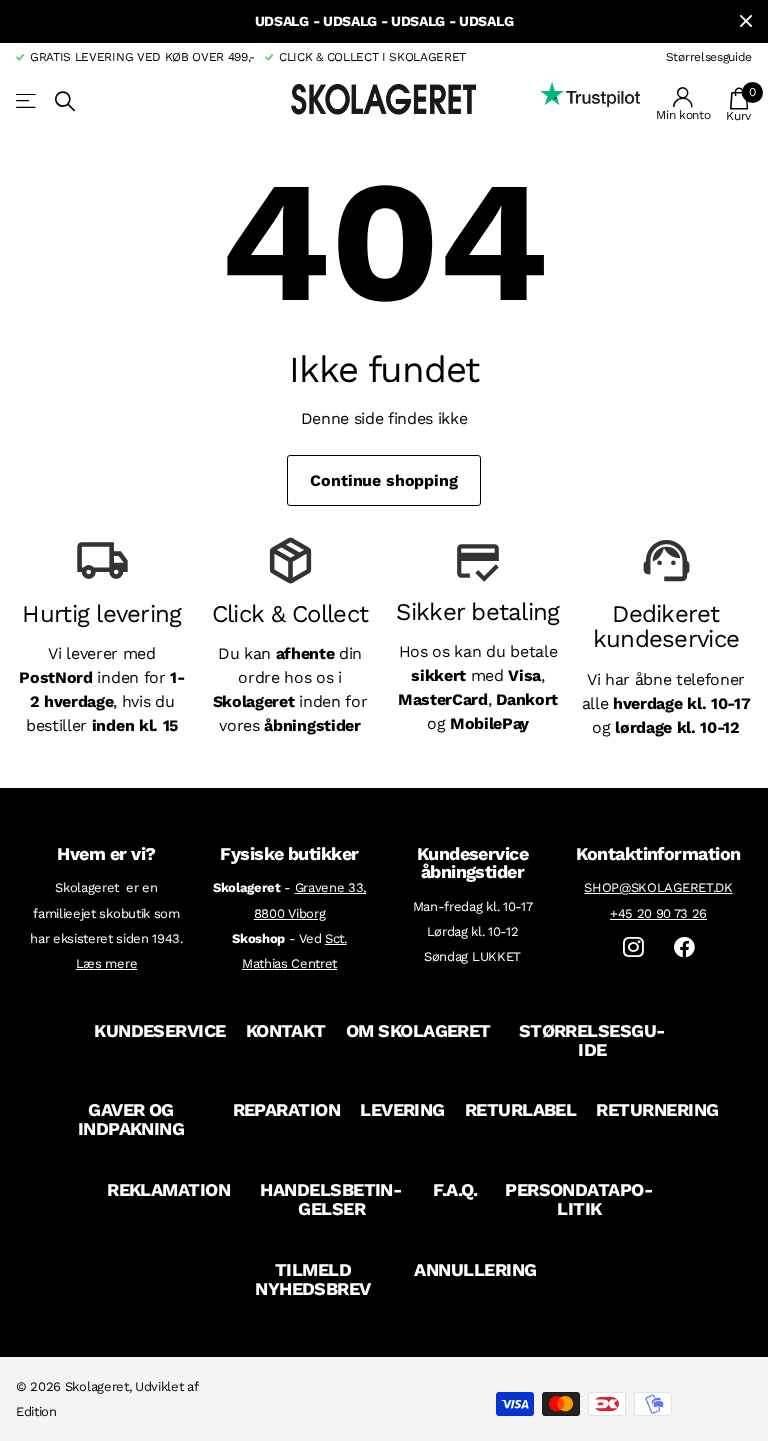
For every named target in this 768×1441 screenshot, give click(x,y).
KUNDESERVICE (160, 1030)
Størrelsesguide (709, 57)
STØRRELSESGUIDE (593, 1040)
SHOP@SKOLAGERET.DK (658, 887)
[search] (65, 101)
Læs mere (106, 963)
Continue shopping (383, 480)
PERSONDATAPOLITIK (579, 1199)
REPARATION (287, 1109)
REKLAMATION (168, 1189)
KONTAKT (286, 1030)
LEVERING (402, 1109)
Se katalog (27, 101)
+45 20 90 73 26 (658, 913)
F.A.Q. (455, 1189)
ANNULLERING (475, 1269)
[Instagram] (633, 947)
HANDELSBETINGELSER (331, 1199)
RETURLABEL (521, 1109)
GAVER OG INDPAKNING (131, 1119)
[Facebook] (684, 947)
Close (746, 21)
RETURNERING (657, 1109)
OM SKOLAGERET (418, 1030)
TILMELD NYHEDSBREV (313, 1279)
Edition (36, 1411)
